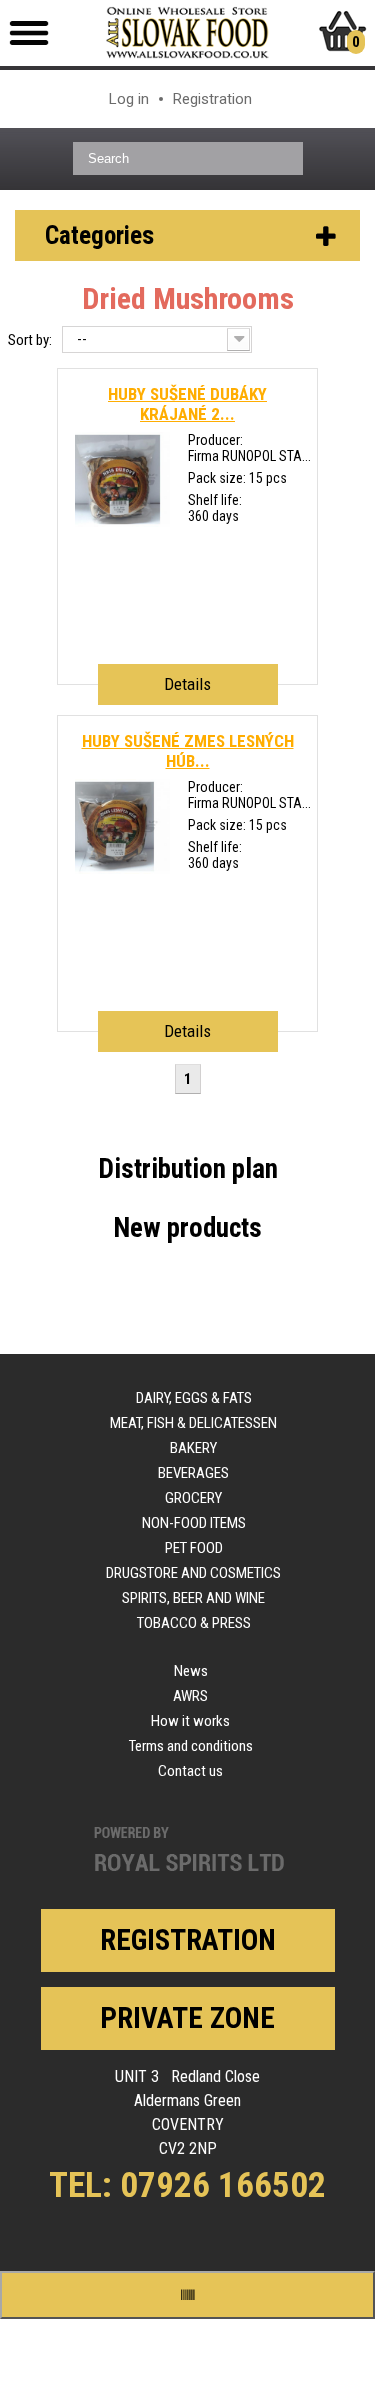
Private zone (187, 2018)
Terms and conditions (191, 1746)
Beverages (193, 1473)
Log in (129, 99)
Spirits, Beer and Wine (193, 1598)
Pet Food (194, 1548)
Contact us (190, 1771)
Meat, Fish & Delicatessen (193, 1423)
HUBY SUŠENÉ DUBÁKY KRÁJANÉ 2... (187, 404)
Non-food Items (194, 1523)
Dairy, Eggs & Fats (194, 1398)
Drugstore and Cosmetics (193, 1573)
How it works (190, 1721)
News (191, 1671)
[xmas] (122, 522)
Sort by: (30, 340)
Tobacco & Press (194, 1623)
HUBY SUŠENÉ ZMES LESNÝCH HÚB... (188, 751)
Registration (212, 99)
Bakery (193, 1448)
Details (187, 684)
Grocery (193, 1498)
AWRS (190, 1696)
